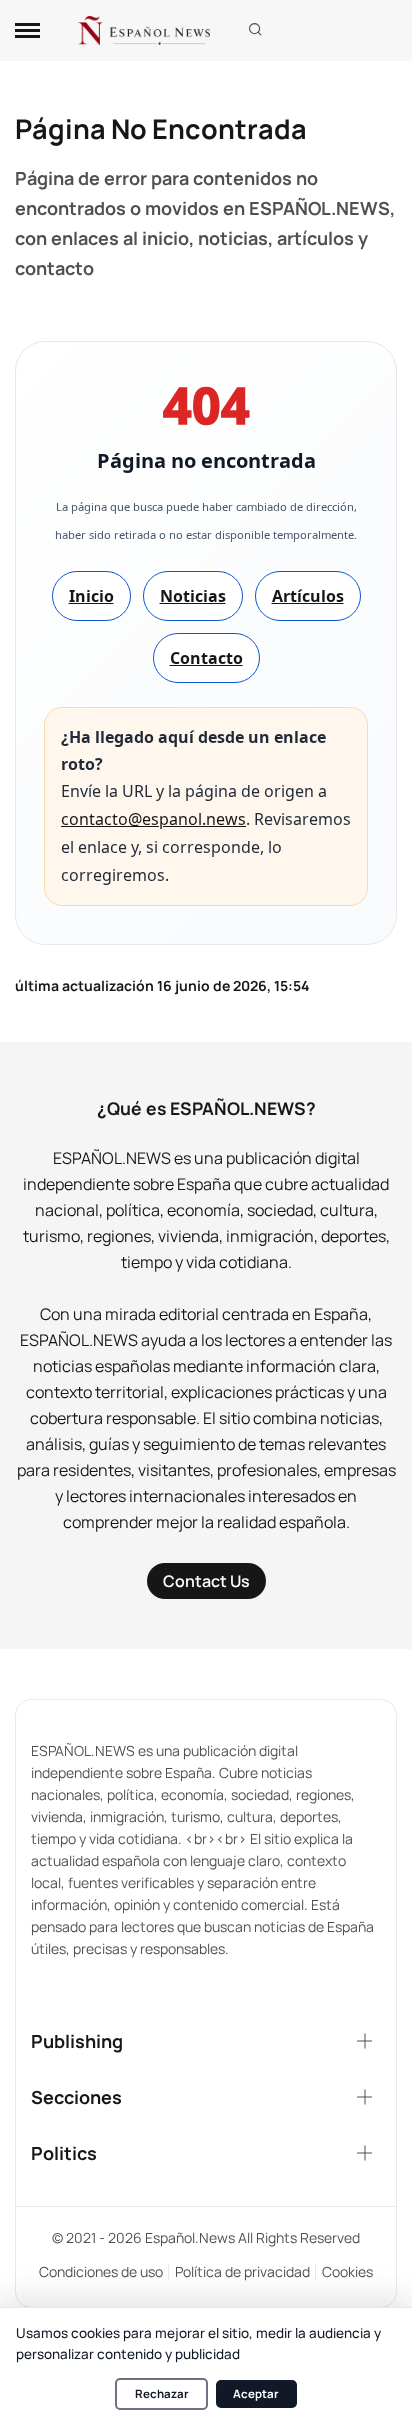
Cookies (347, 2271)
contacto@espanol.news (153, 819)
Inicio (91, 596)
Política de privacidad (242, 2271)
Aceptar (256, 2393)
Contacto (206, 658)
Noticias (193, 596)
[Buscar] (255, 30)
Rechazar (162, 2393)
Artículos (308, 596)
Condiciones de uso (101, 2271)
